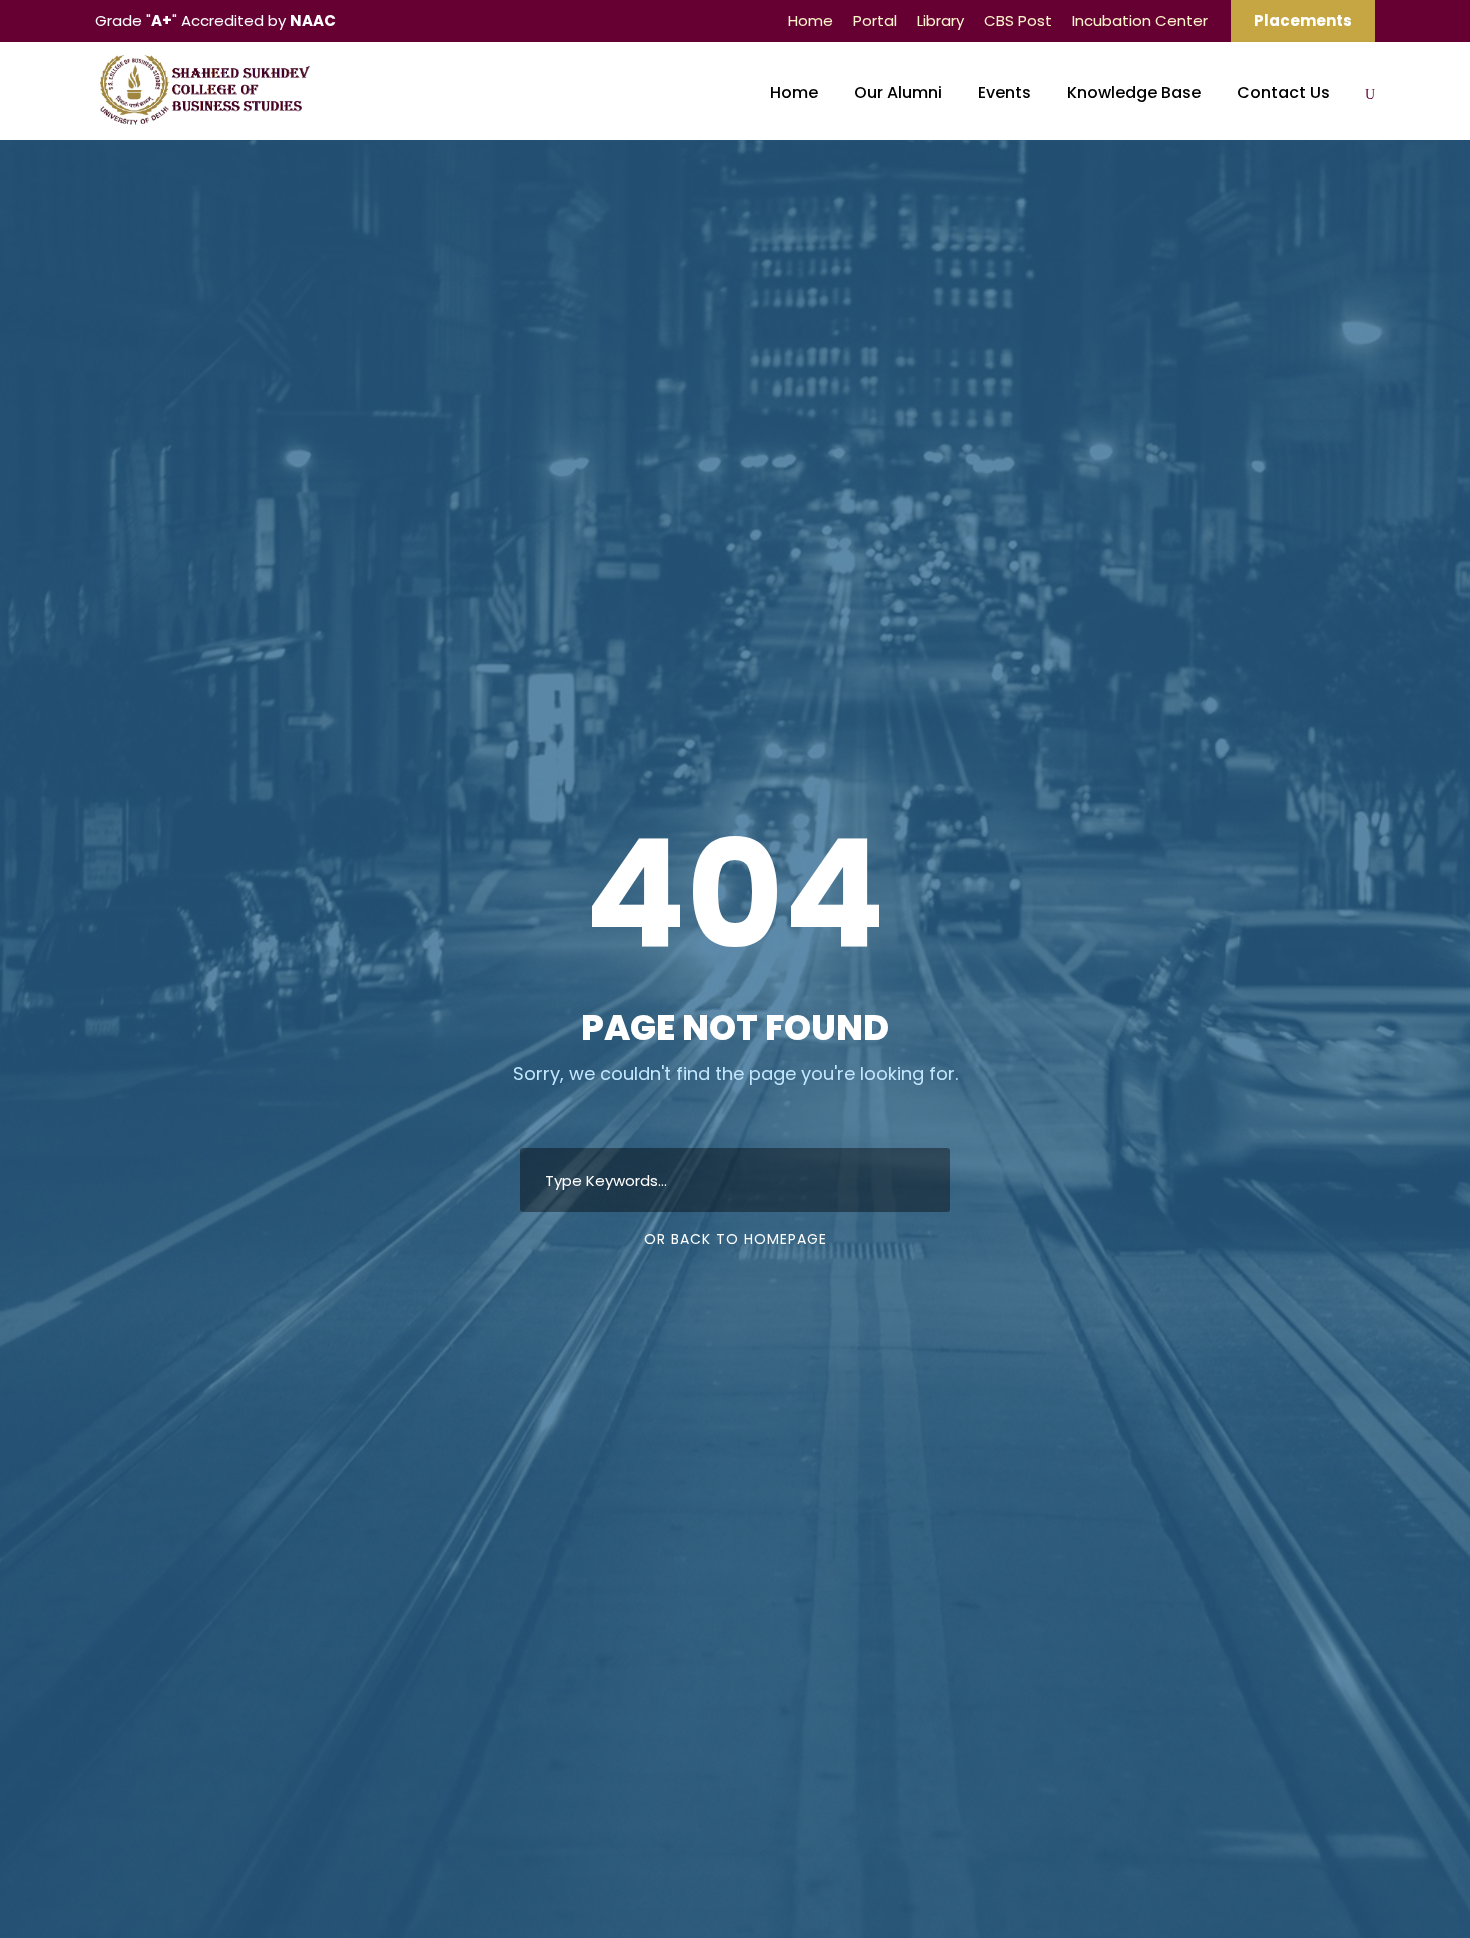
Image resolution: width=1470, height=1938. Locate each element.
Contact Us (1283, 92)
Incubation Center (1140, 20)
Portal (875, 20)
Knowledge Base (1134, 92)
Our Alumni (898, 92)
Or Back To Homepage (735, 1239)
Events (1004, 92)
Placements (1303, 20)
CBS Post (1018, 20)
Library (940, 20)
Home (810, 20)
